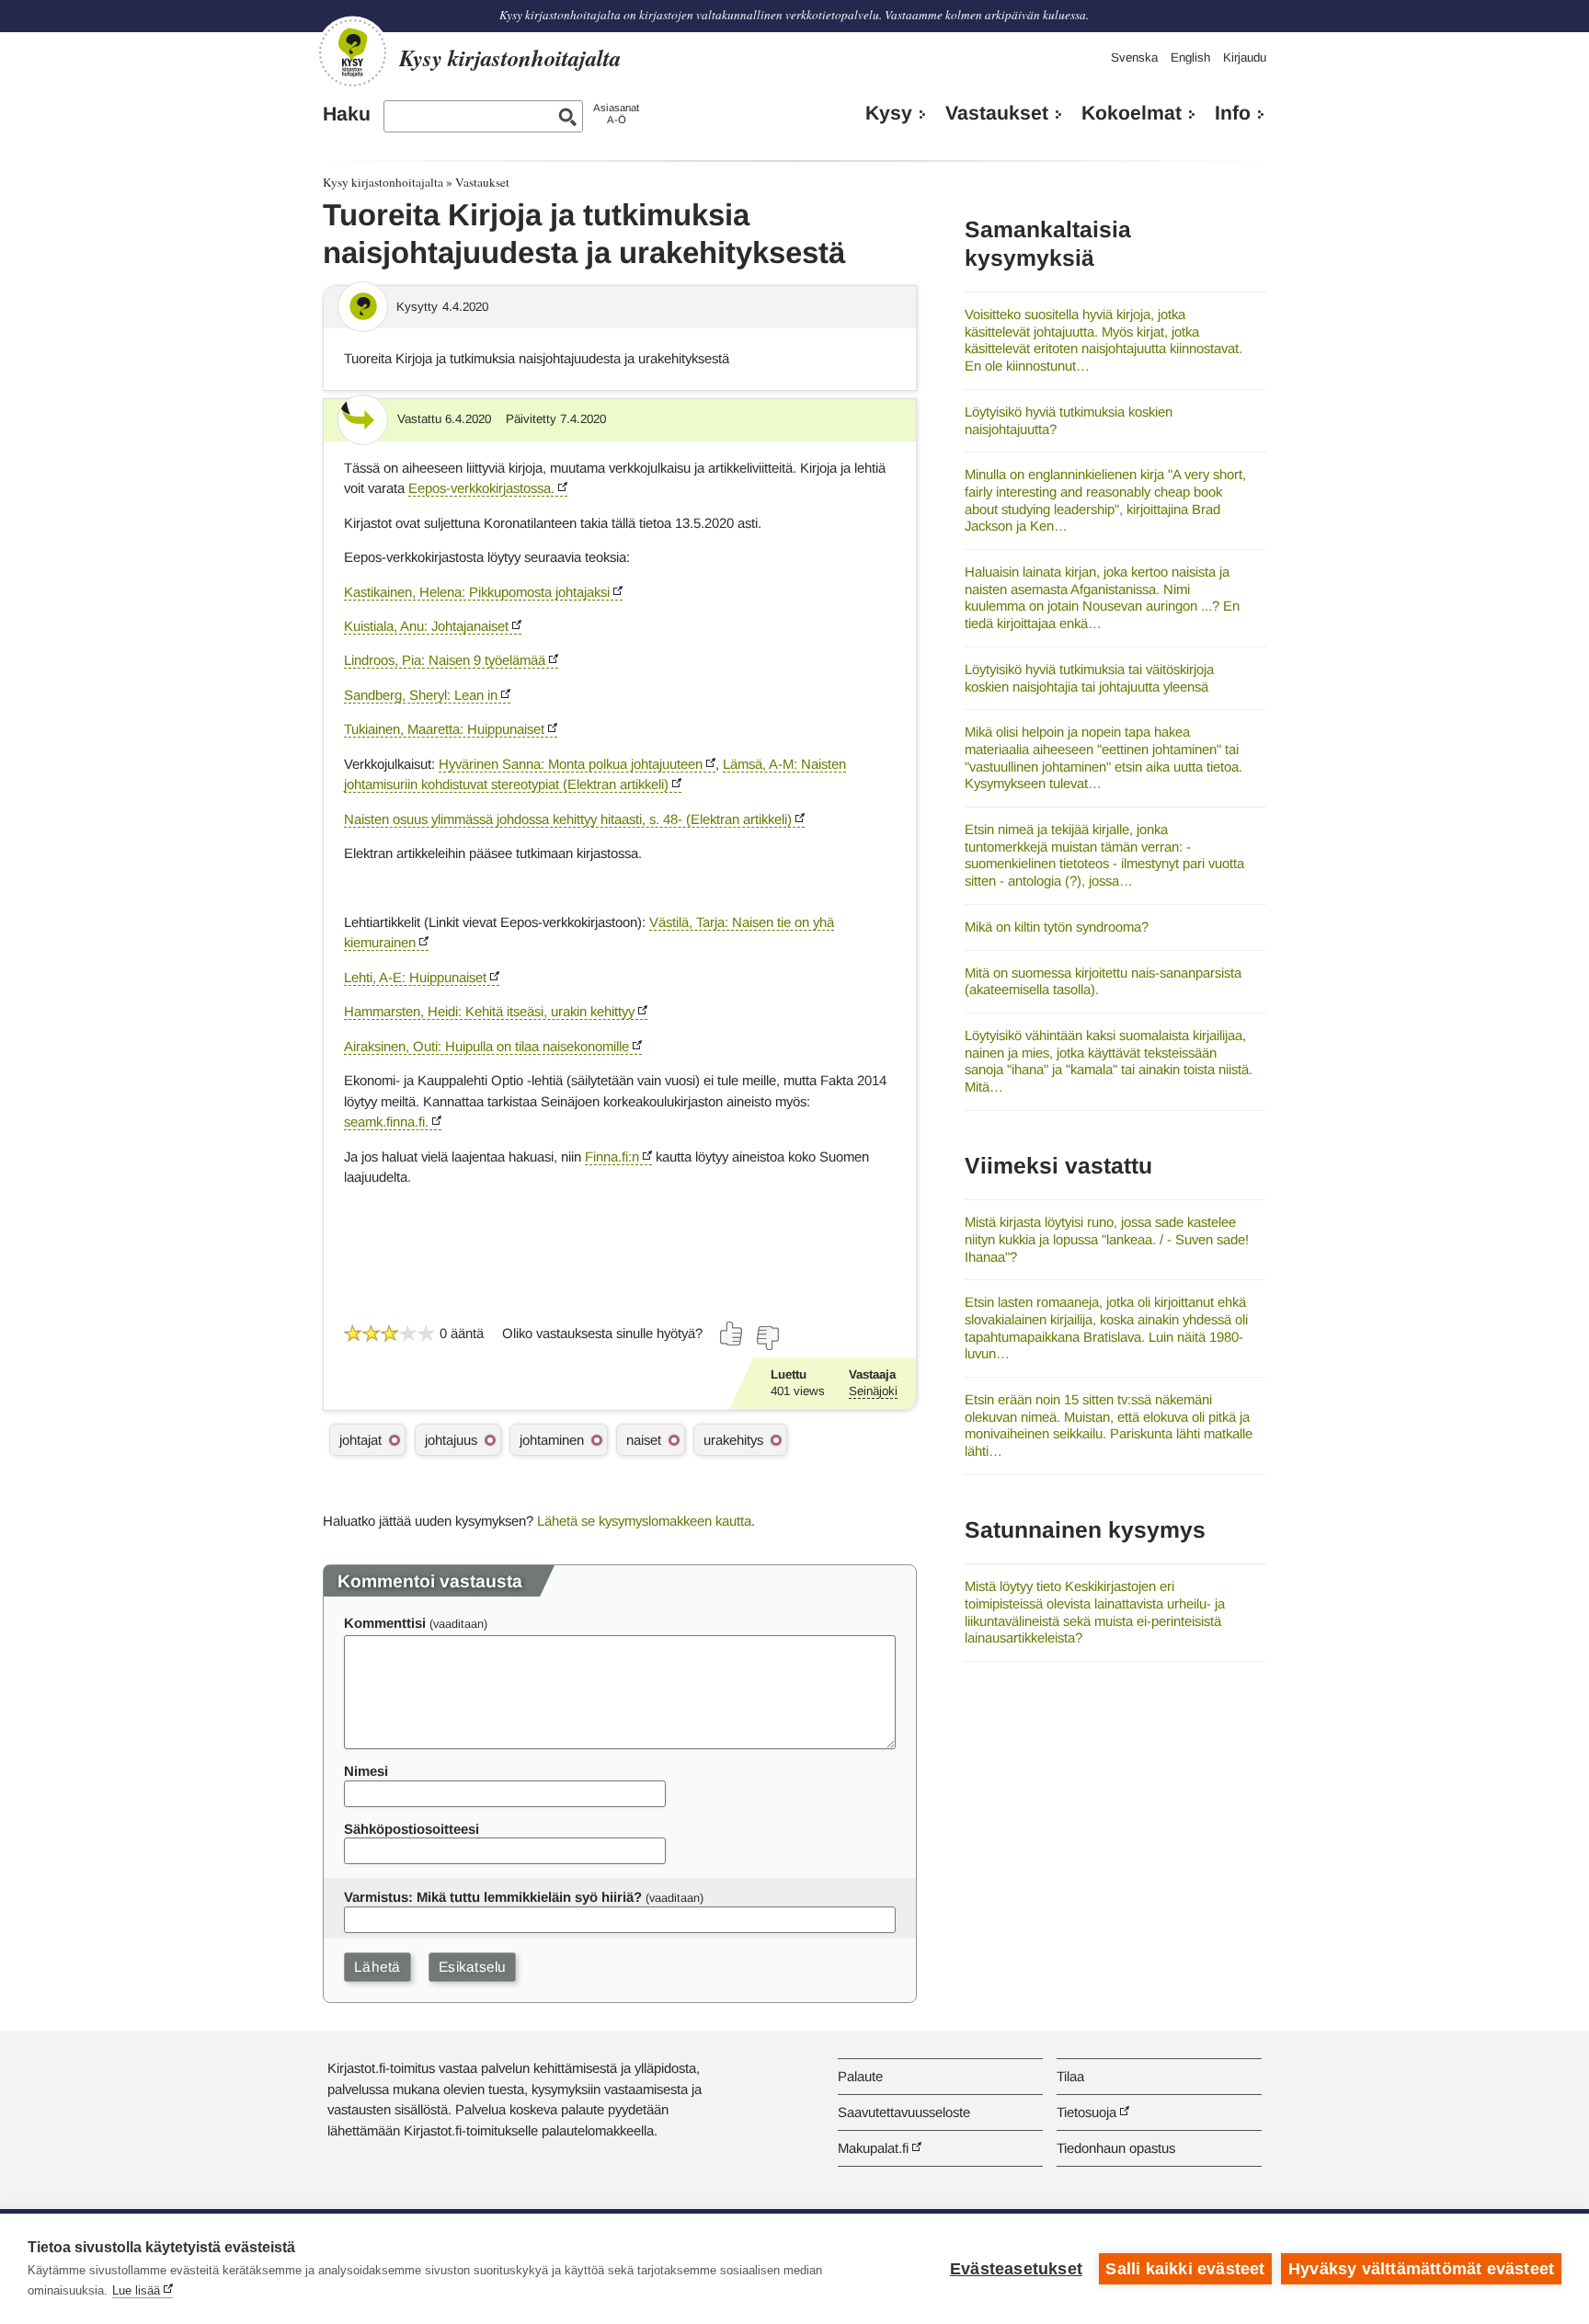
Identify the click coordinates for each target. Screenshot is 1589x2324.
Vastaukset (997, 113)
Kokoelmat (1132, 113)
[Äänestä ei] (767, 1338)
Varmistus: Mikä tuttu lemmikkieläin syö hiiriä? (493, 1897)
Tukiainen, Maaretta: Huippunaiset (444, 729)
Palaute (860, 2076)
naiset (644, 1440)
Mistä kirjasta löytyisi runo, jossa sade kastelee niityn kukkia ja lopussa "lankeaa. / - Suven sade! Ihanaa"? (1107, 1239)
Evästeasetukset (1016, 2269)
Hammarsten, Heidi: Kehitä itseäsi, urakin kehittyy (489, 1011)
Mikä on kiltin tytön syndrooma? (1057, 927)
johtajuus (451, 1440)
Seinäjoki (873, 1391)
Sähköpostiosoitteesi (412, 1829)
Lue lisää (136, 2290)
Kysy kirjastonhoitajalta (383, 182)
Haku (347, 114)
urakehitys (733, 1440)
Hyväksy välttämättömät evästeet (1421, 2269)
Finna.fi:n (612, 1156)
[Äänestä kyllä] (732, 1334)
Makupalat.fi (873, 2148)
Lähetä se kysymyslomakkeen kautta (644, 1521)
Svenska (1134, 57)
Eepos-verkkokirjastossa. (481, 488)
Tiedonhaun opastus (1116, 2148)
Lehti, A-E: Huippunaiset (415, 977)
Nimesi (366, 1771)
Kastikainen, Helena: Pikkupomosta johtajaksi (477, 592)
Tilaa (1070, 2076)
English (1190, 57)
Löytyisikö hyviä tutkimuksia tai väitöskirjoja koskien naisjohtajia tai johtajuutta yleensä (1089, 678)
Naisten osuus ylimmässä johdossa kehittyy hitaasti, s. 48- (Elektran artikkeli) (568, 819)
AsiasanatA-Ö (616, 114)
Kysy (889, 113)
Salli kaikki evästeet (1185, 2269)
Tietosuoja (1086, 2112)
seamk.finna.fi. (386, 1122)
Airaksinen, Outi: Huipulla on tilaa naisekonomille (486, 1046)
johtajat (360, 1440)
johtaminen (552, 1440)
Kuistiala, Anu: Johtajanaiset (426, 626)
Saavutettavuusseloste (904, 2112)
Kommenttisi (385, 1623)
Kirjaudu (1245, 57)
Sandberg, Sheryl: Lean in (421, 695)
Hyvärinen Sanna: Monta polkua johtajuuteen (571, 764)
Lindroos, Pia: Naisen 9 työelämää (445, 660)
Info (1233, 113)
